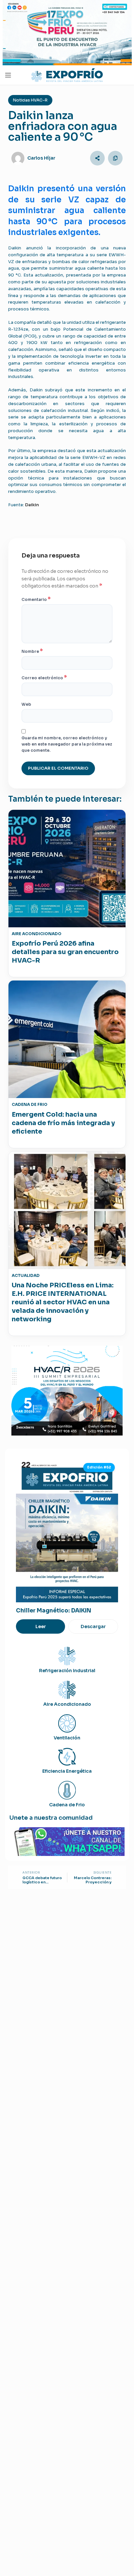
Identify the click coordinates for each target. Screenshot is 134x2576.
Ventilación (67, 1738)
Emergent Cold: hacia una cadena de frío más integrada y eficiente (63, 1123)
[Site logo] (67, 75)
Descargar (93, 1626)
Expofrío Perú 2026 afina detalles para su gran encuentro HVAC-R (65, 952)
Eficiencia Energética (67, 1771)
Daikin (32, 505)
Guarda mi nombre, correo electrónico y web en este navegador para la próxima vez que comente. (67, 744)
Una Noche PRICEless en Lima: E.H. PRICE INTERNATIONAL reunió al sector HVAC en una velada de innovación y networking (63, 1302)
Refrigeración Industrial (67, 1671)
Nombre (32, 651)
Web (26, 704)
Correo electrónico (44, 678)
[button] (97, 158)
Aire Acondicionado (67, 1704)
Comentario (36, 599)
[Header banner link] (67, 33)
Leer (41, 1626)
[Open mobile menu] (8, 75)
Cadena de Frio (67, 1805)
